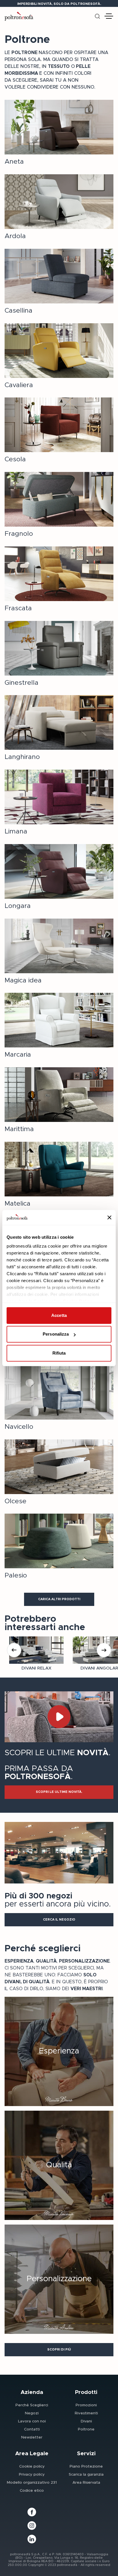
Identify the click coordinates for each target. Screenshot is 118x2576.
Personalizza (56, 1334)
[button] (59, 1599)
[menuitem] (32, 2405)
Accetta (59, 1315)
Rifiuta (59, 1353)
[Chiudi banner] (109, 1217)
